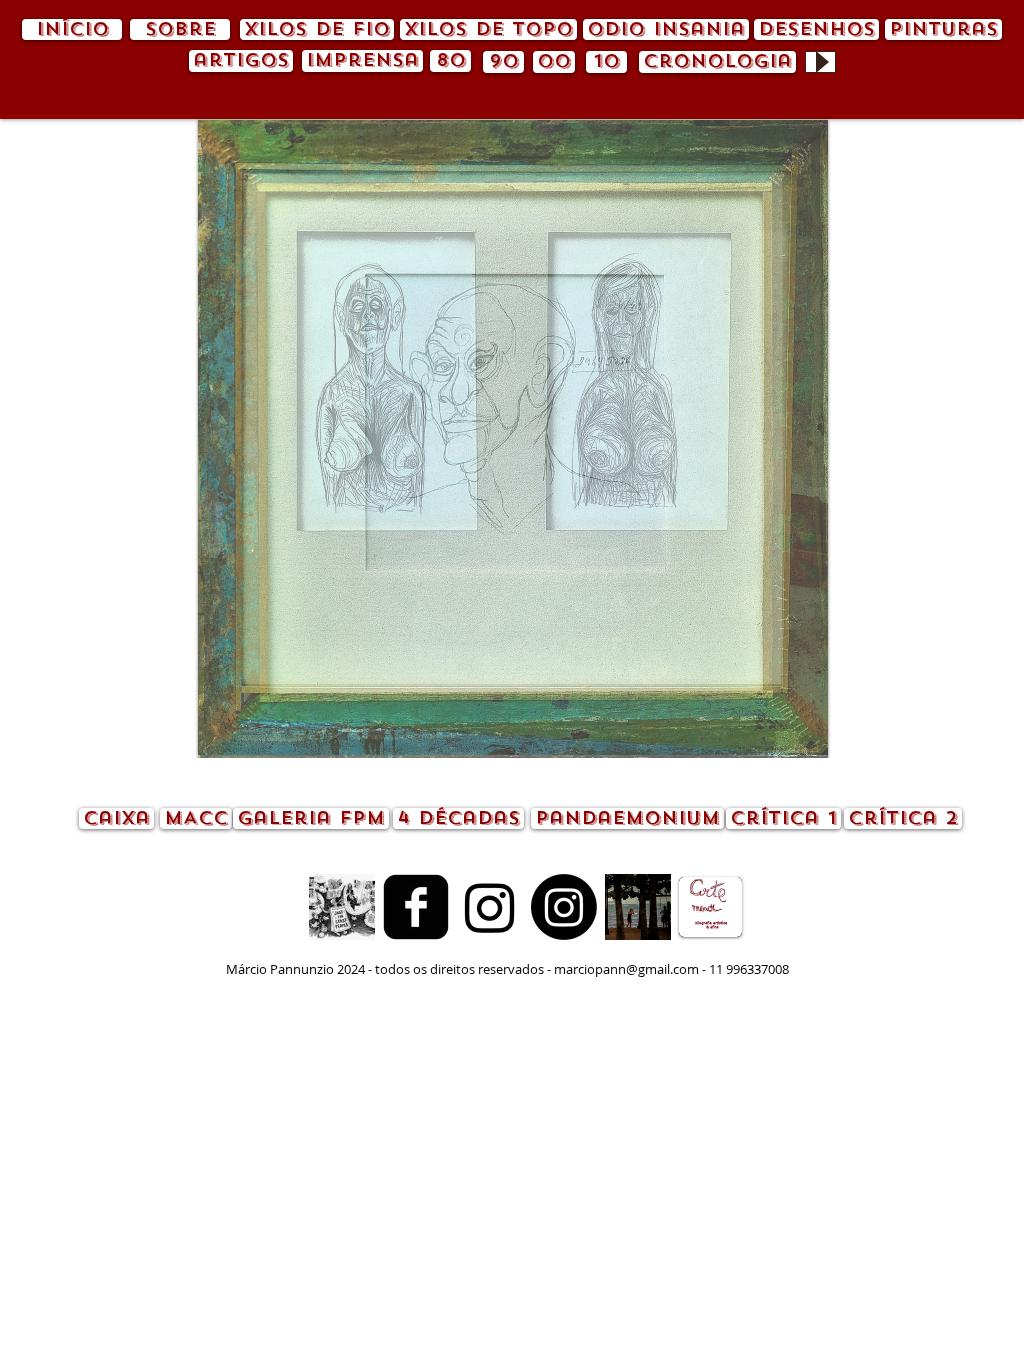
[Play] (820, 62)
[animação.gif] (342, 907)
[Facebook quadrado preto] (416, 907)
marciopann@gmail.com (626, 969)
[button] (513, 439)
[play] (779, 740)
